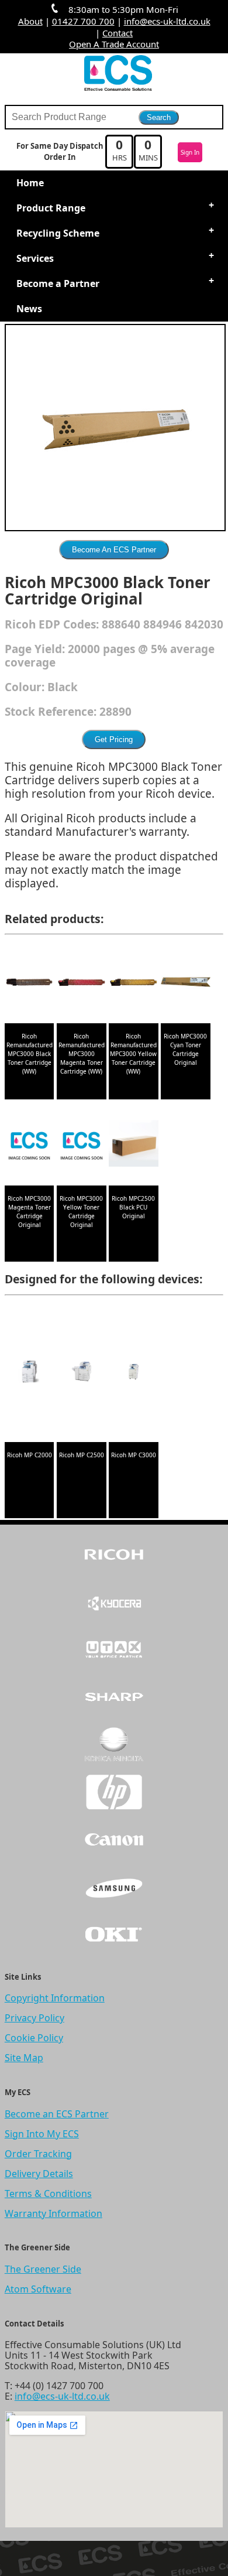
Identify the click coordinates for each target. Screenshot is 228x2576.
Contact (118, 33)
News (29, 309)
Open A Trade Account (114, 44)
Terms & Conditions (48, 2194)
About (30, 21)
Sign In (190, 152)
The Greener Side (43, 2269)
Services (35, 258)
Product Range (51, 208)
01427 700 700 (83, 21)
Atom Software (38, 2289)
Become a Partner (58, 283)
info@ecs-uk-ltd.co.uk (167, 21)
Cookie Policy (34, 2038)
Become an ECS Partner (57, 2114)
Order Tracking (38, 2154)
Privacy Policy (34, 2018)
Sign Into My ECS (42, 2134)
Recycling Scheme (58, 233)
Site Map (24, 2058)
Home (30, 183)
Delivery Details (39, 2174)
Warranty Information (53, 2213)
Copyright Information (55, 1998)
